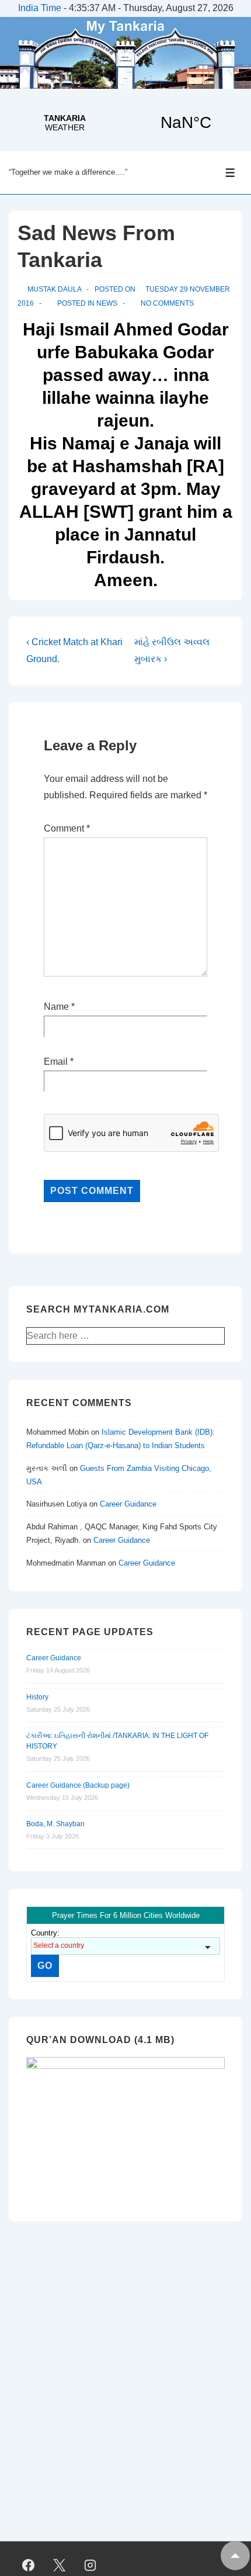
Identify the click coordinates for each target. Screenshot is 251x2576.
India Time (40, 8)
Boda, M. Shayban (55, 1824)
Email (56, 1062)
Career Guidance (128, 1504)
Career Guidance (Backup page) (78, 1785)
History (37, 1697)
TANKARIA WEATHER (125, 123)
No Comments (167, 303)
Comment (67, 828)
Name (56, 1007)
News (107, 303)
